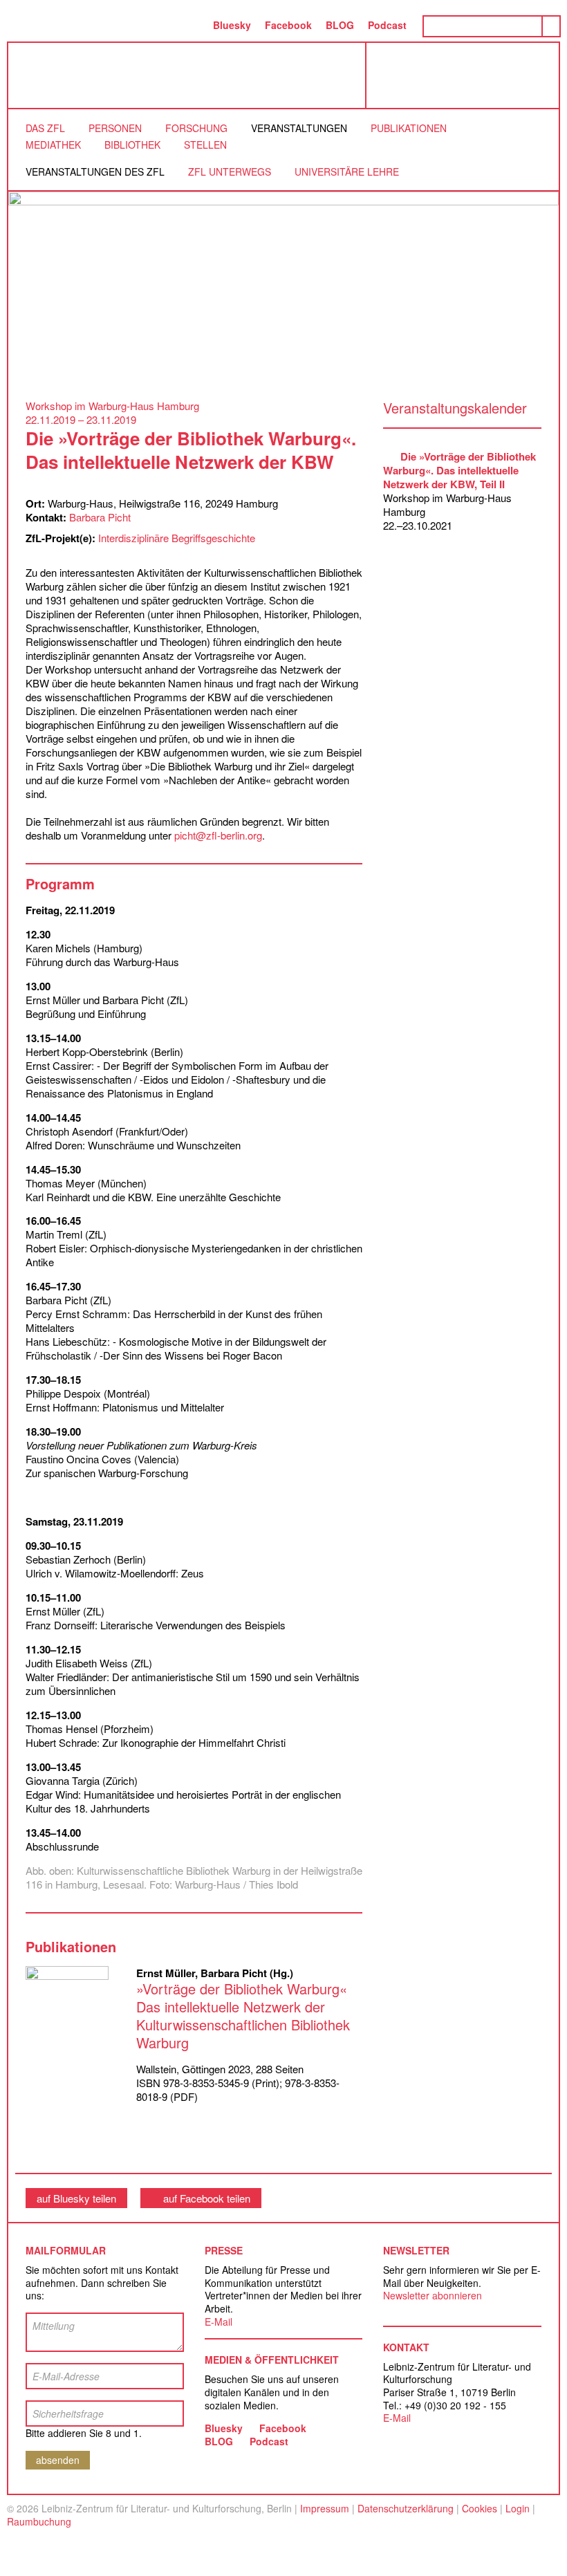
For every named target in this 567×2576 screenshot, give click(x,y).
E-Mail (219, 2322)
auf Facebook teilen (207, 2198)
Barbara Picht (100, 517)
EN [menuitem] (192, 25)
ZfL (43, 75)
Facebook (288, 25)
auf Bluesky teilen (76, 2198)
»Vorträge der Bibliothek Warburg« (243, 2016)
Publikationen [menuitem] (409, 128)
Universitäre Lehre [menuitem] (347, 172)
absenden (58, 2460)
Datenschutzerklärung (406, 2508)
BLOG (340, 25)
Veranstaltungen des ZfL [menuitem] (95, 172)
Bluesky (232, 25)
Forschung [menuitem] (196, 128)
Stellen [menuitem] (205, 145)
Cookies (480, 2508)
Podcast (387, 25)
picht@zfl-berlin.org (218, 835)
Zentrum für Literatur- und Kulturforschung (466, 81)
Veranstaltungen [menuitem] (299, 128)
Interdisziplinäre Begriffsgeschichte (177, 538)
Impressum (325, 2508)
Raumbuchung (39, 2521)
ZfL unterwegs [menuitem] (230, 172)
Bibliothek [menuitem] (132, 145)
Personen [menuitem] (115, 128)
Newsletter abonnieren (433, 2295)
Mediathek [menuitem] (53, 145)
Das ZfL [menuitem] (45, 128)
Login (518, 2508)
